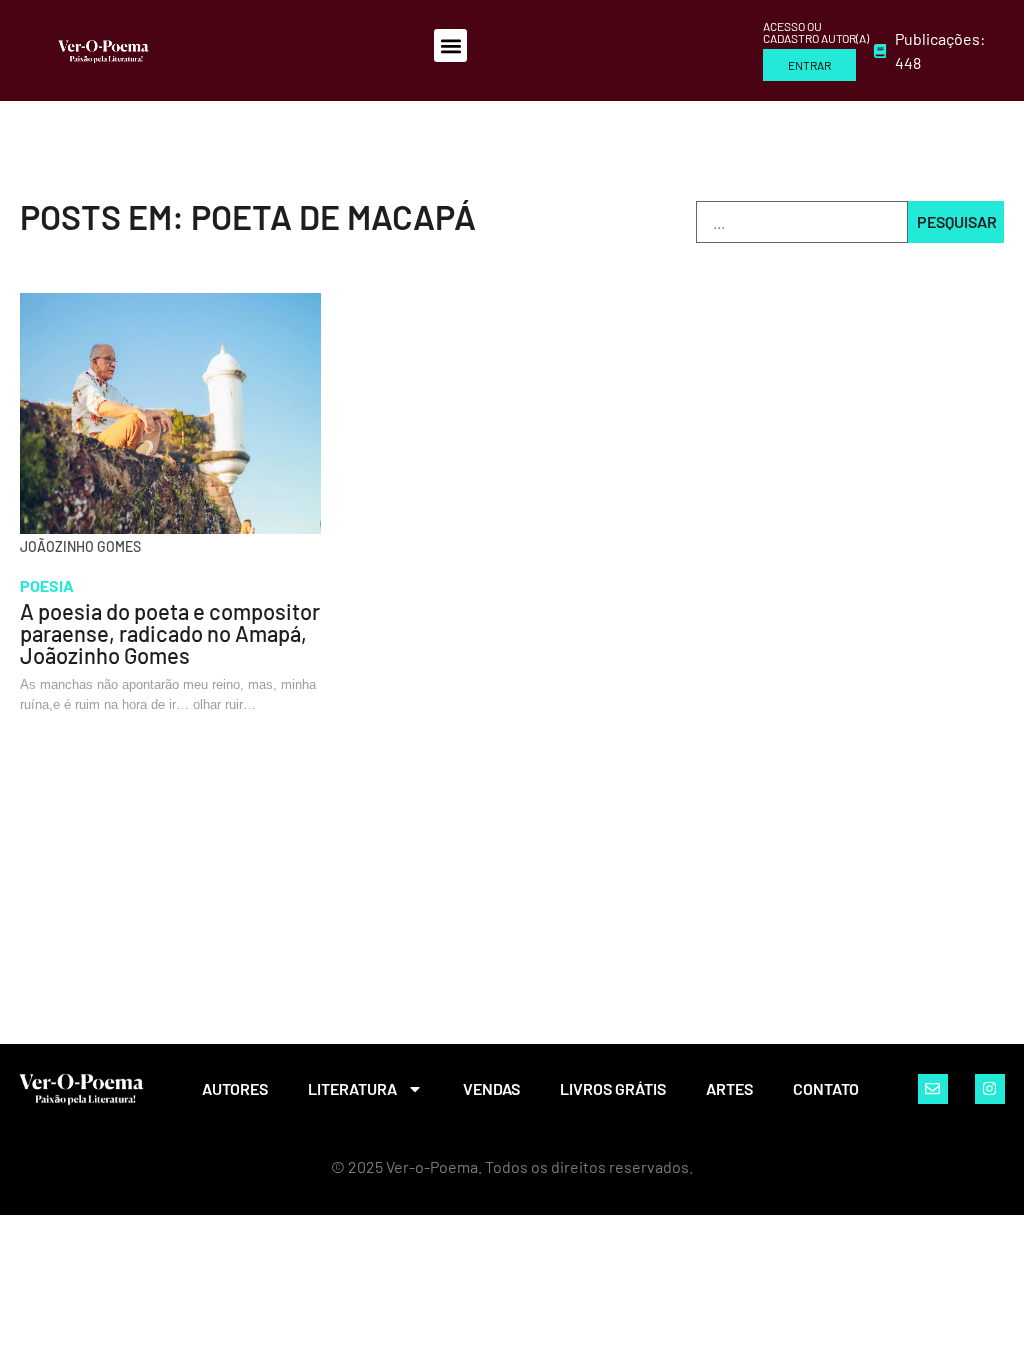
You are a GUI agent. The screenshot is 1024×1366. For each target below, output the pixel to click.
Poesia (47, 585)
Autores (235, 1088)
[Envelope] (933, 1089)
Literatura (352, 1088)
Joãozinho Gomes (80, 546)
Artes (729, 1088)
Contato (826, 1088)
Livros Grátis (613, 1088)
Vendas (491, 1088)
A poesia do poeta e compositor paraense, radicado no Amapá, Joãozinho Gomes (170, 633)
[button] (450, 45)
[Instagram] (990, 1089)
